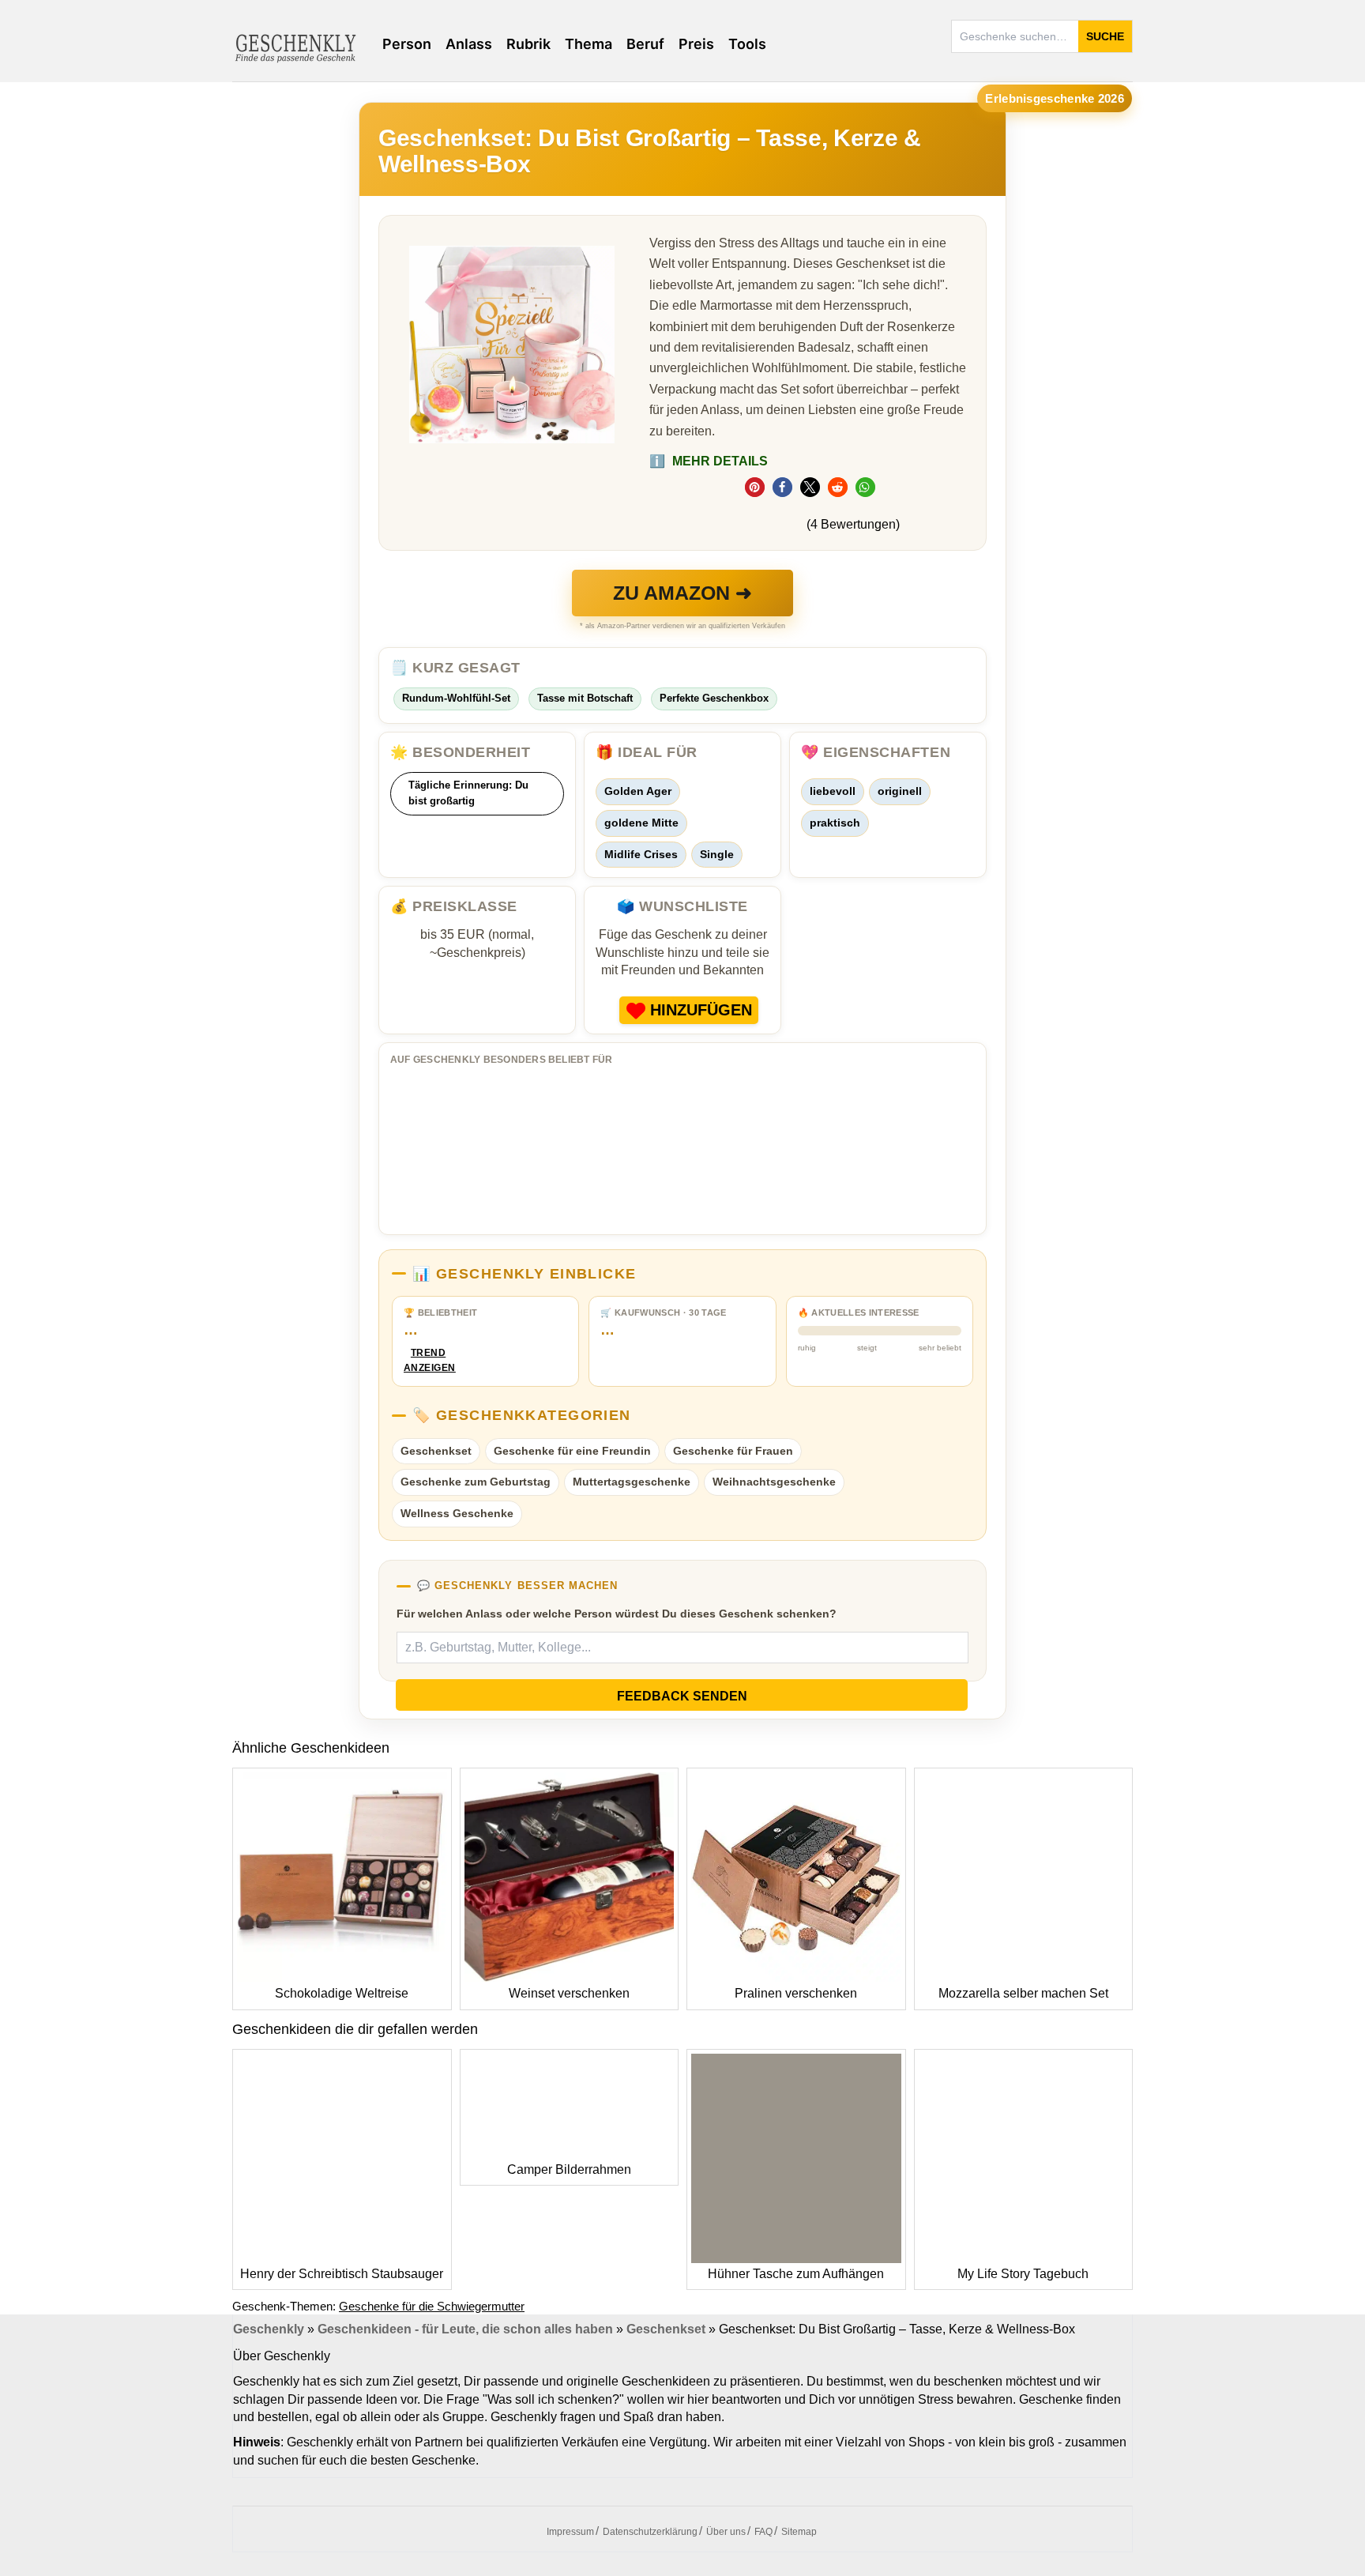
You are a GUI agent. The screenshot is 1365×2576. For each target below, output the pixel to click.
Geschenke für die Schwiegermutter (432, 2306)
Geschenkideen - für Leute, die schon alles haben (465, 2329)
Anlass (469, 44)
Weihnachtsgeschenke (774, 1482)
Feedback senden (682, 1696)
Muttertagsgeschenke (632, 1482)
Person (407, 44)
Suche (1105, 36)
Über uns (726, 2532)
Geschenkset (436, 1451)
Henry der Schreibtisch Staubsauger (342, 2274)
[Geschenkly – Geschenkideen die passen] (295, 47)
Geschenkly (269, 2329)
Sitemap (799, 2532)
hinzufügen (701, 1010)
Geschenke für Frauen (733, 1451)
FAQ (763, 2532)
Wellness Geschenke (457, 1513)
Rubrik (528, 44)
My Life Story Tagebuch (1023, 2274)
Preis (696, 44)
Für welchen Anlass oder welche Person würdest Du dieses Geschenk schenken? (617, 1614)
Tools (747, 44)
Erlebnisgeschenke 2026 (1055, 98)
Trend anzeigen (428, 1360)
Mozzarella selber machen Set (1023, 1993)
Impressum (570, 2532)
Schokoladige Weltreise (342, 1993)
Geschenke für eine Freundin (572, 1451)
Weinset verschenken (569, 1993)
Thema (588, 44)
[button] (755, 487)
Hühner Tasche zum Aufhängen (796, 2274)
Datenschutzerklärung (650, 2532)
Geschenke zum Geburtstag (476, 1482)
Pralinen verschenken (796, 1993)
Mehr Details (709, 461)
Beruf (645, 44)
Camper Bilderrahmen (569, 2169)
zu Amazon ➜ (682, 593)
